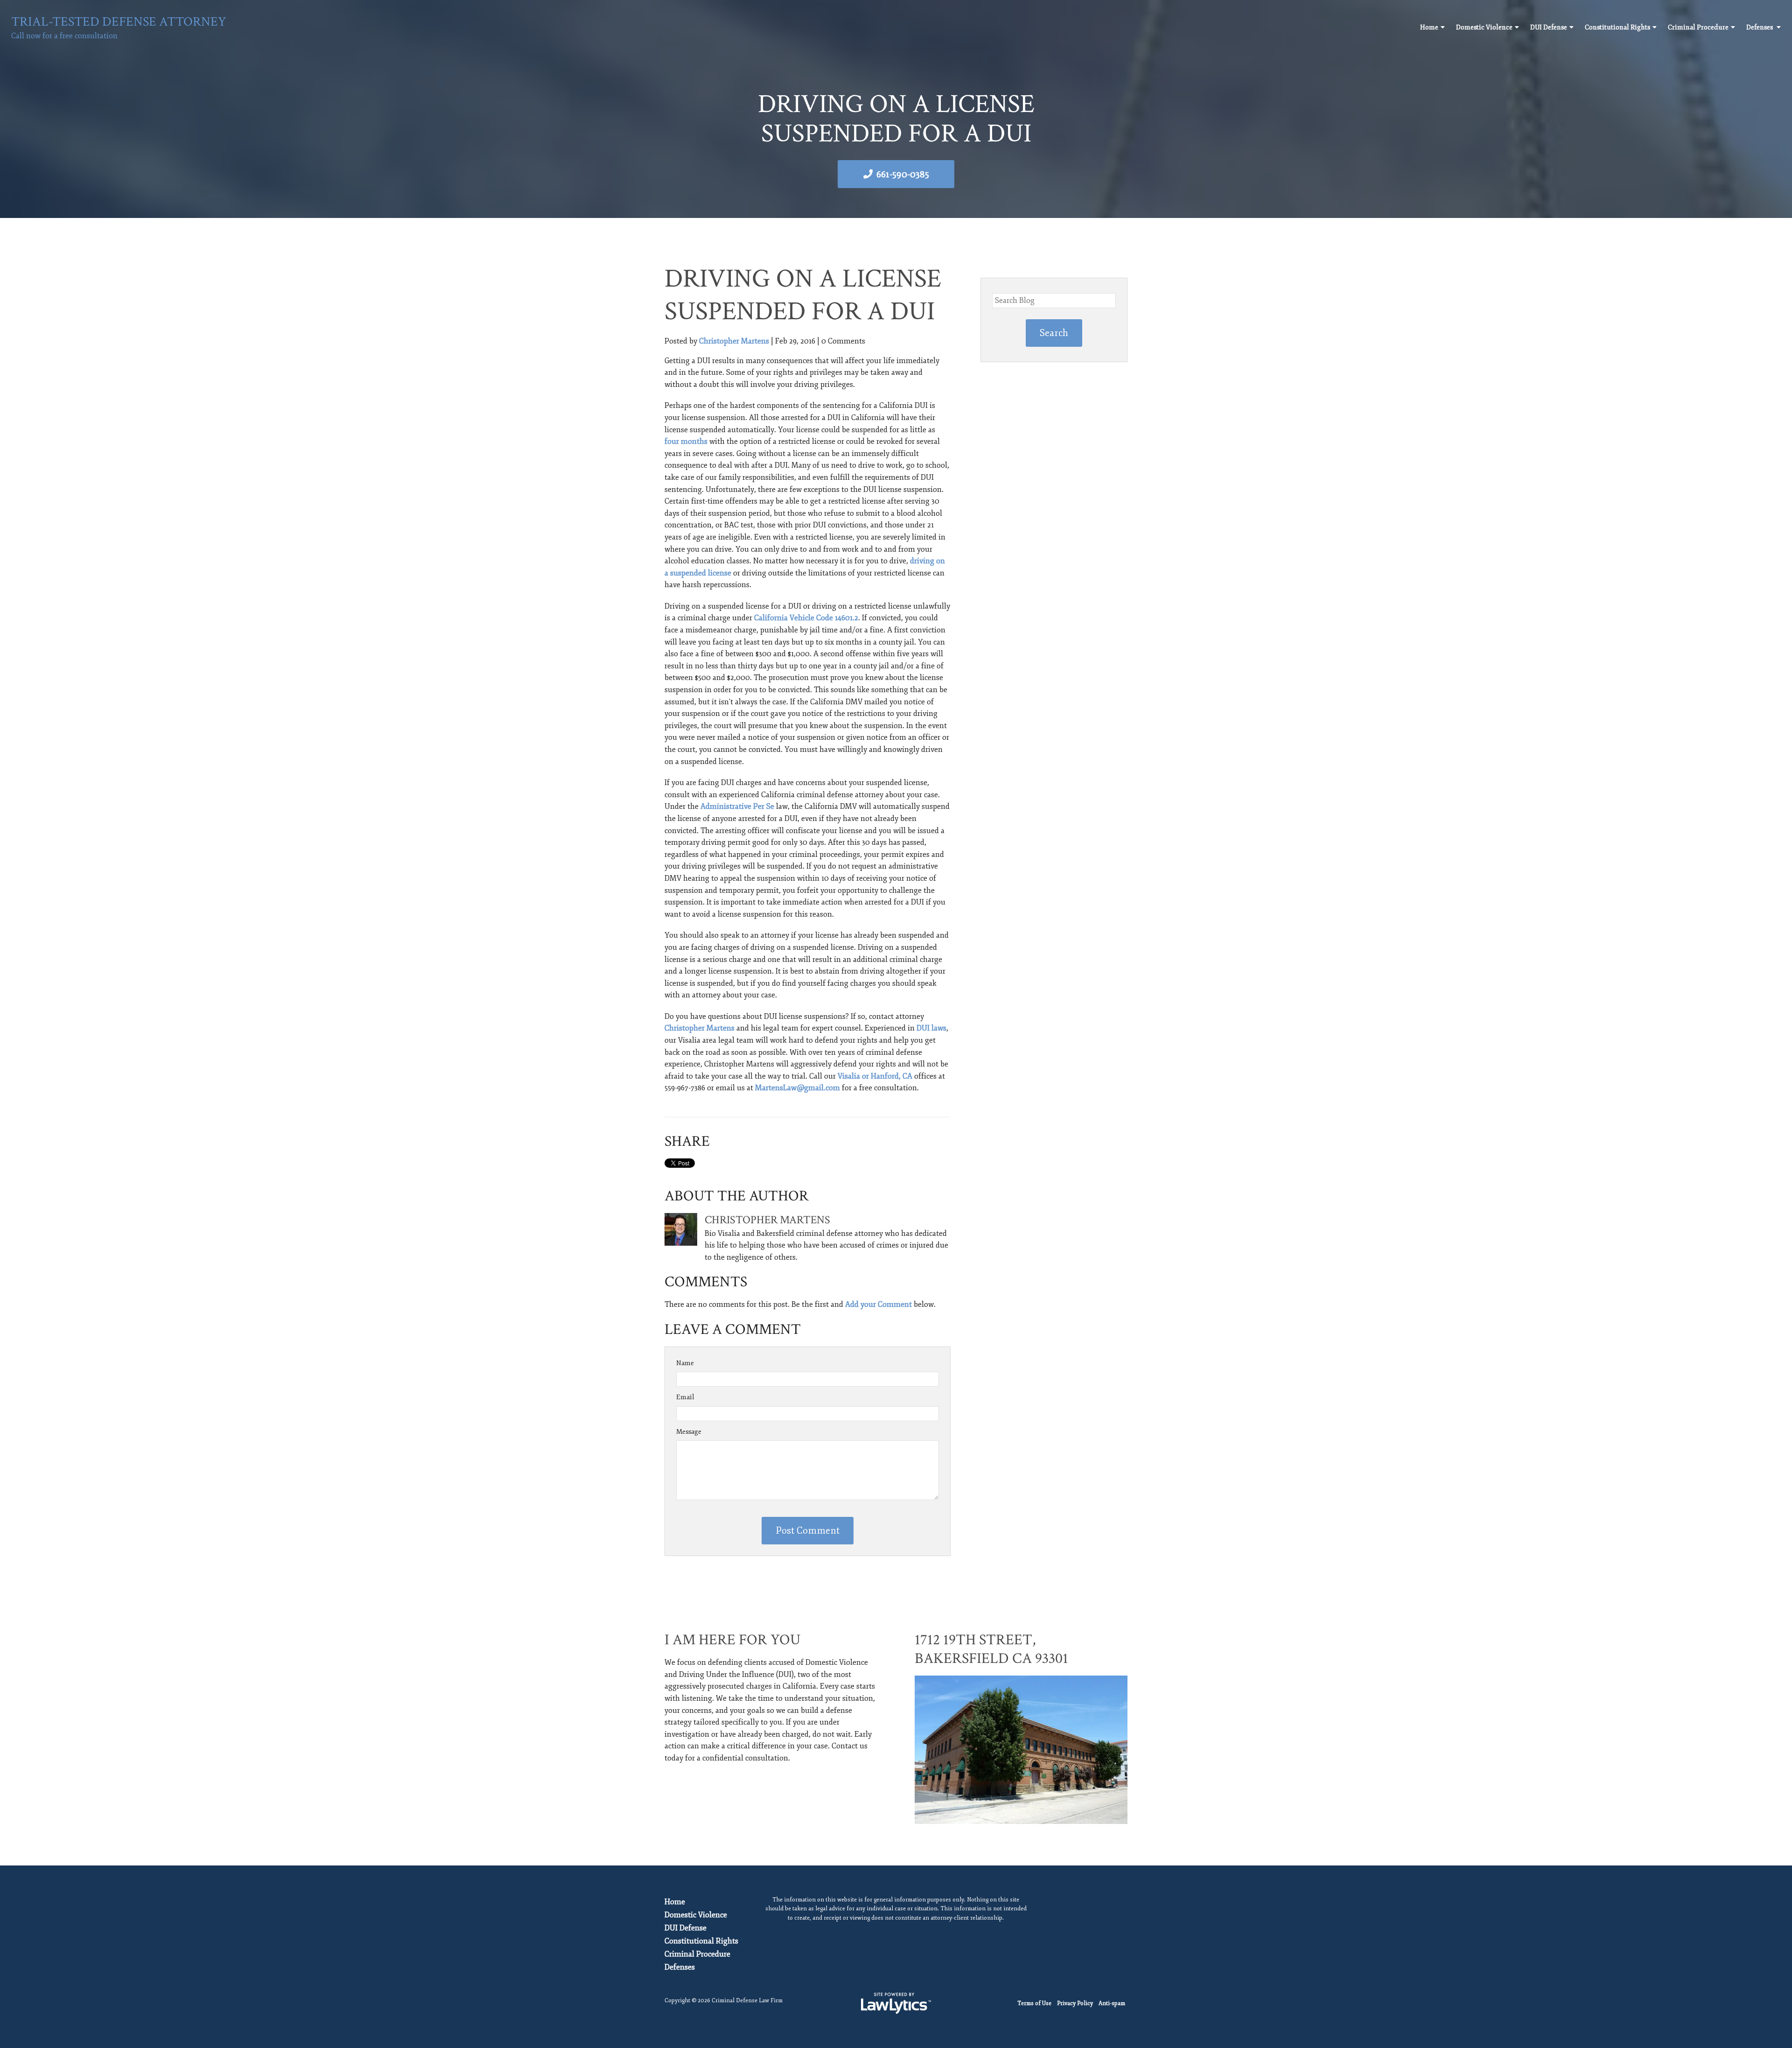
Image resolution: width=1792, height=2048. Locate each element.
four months (686, 442)
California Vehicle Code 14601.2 (806, 618)
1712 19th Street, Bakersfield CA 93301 (991, 1649)
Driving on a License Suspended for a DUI (803, 295)
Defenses (1760, 27)
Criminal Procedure (1698, 27)
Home (1429, 27)
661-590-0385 (903, 174)
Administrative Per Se (737, 807)
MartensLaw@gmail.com (798, 1088)
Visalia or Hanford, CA (875, 1076)
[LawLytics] (896, 2003)
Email (685, 1397)
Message (689, 1432)
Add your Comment (878, 1305)
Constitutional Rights (1617, 27)
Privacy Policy (1075, 2003)
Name (685, 1363)
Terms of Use (1034, 2003)
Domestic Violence (1484, 27)
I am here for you (732, 1640)
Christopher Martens (734, 341)
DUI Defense (1549, 27)
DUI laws (931, 1028)
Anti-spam (1112, 2003)
